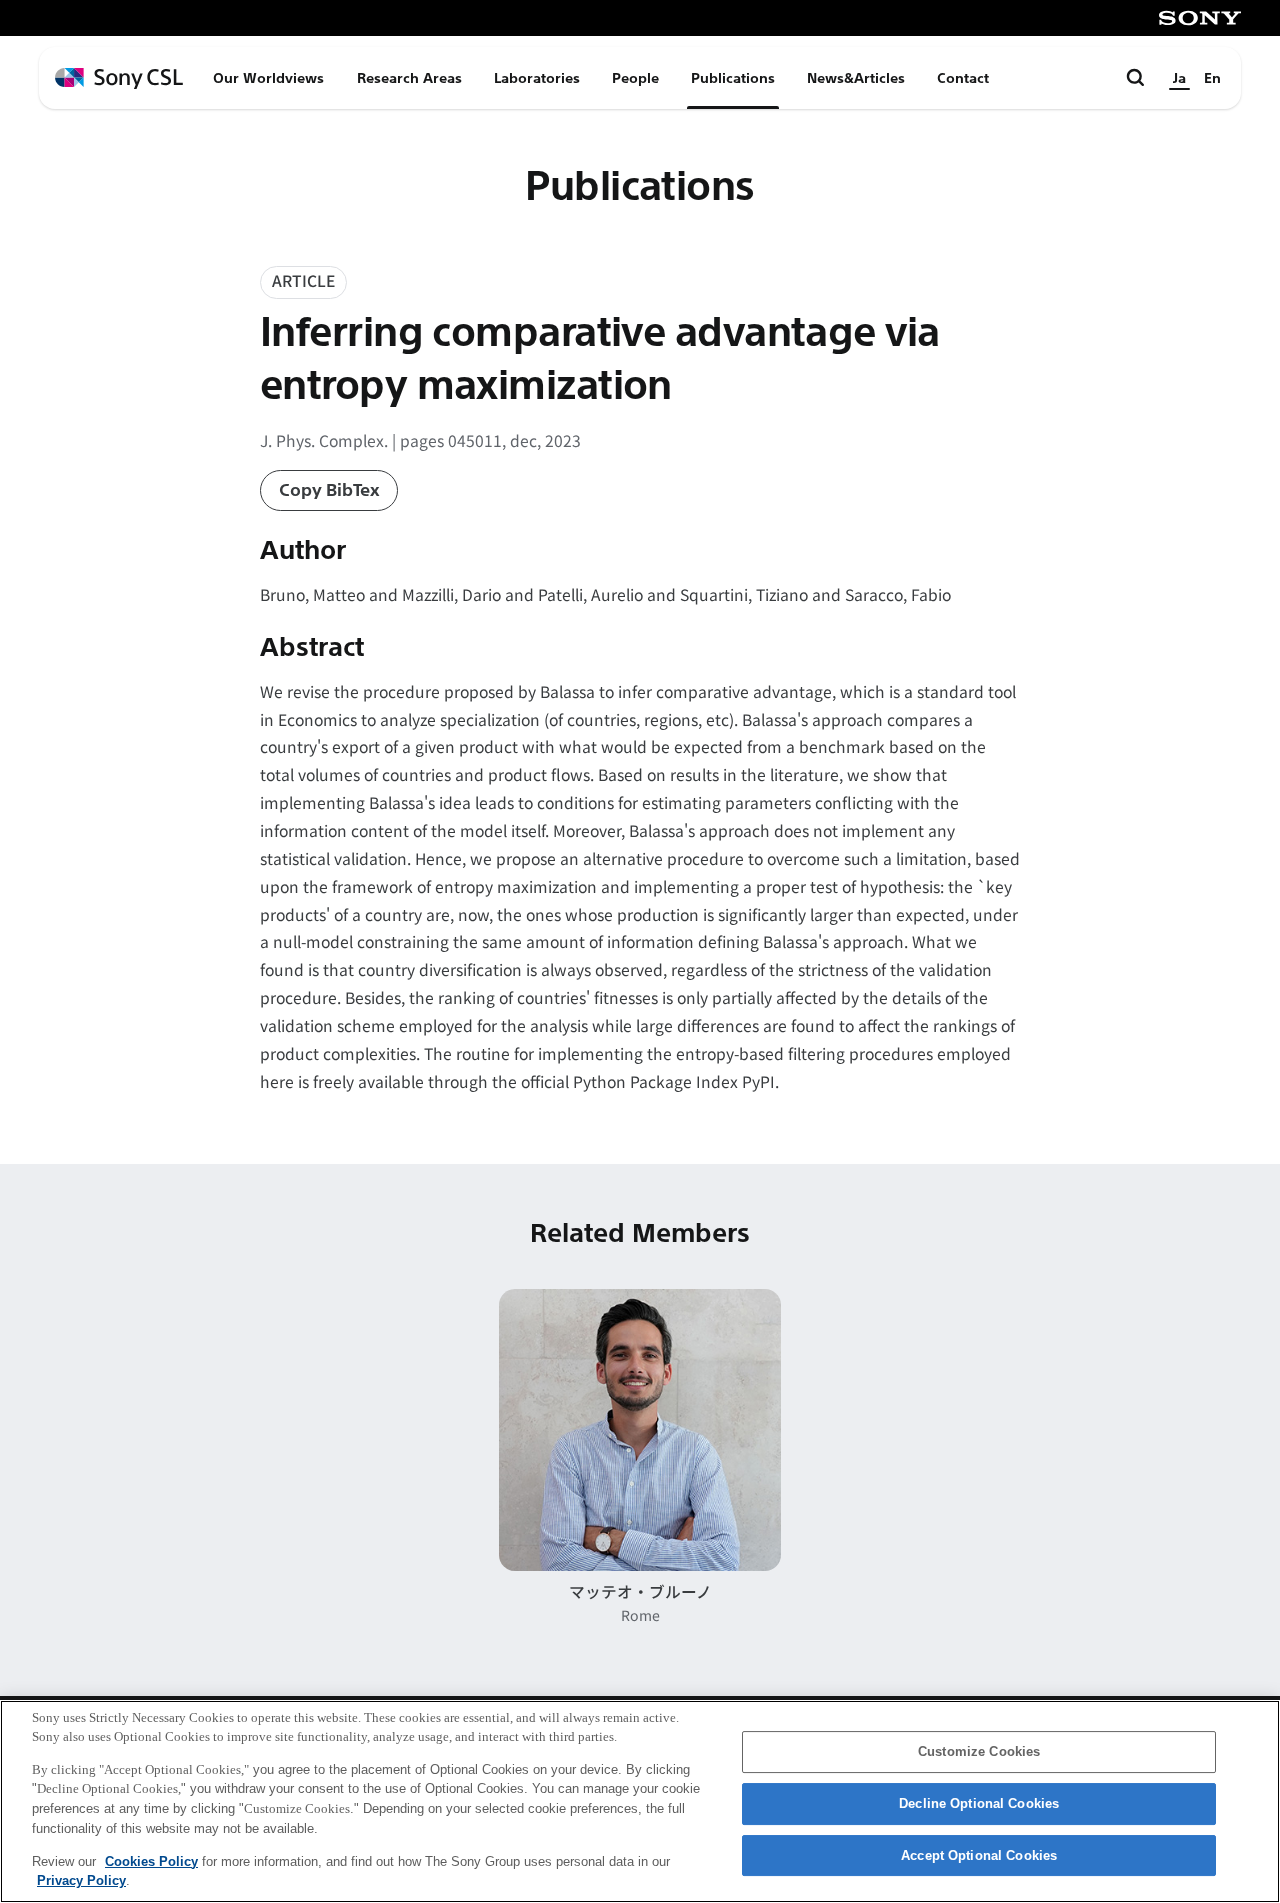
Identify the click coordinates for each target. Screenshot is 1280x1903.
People (635, 78)
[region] (640, 1801)
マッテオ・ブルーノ (640, 1591)
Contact (963, 78)
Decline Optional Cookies (979, 1803)
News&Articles (856, 78)
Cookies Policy (151, 1860)
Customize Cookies (979, 1752)
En (1212, 78)
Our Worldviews (268, 78)
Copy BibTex (329, 490)
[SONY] (1200, 18)
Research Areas (409, 78)
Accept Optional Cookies (979, 1855)
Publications (733, 78)
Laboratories (537, 78)
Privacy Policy (81, 1879)
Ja (1179, 78)
